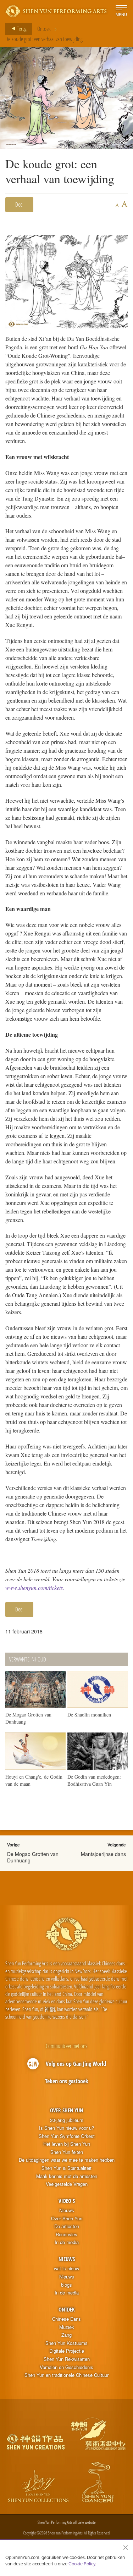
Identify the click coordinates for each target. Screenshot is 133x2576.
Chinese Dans (66, 2319)
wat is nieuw (66, 2269)
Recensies (66, 2234)
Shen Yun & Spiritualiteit (66, 2168)
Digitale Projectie (67, 2351)
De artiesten (67, 2226)
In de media (67, 2242)
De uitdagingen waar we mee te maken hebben (67, 2160)
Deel (19, 204)
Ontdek (44, 29)
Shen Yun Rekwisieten (67, 2359)
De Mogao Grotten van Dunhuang (33, 1857)
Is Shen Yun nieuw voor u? (66, 2128)
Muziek (67, 2327)
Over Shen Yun (66, 2110)
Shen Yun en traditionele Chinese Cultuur (66, 2375)
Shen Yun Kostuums (66, 2343)
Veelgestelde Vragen (67, 2184)
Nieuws (67, 2210)
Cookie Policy (82, 2564)
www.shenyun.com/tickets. (35, 1587)
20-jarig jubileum (67, 2120)
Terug (21, 28)
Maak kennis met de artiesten (67, 2176)
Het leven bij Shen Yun (67, 2144)
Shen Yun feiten (67, 2152)
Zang (66, 2335)
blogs (66, 2285)
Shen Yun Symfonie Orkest (67, 2136)
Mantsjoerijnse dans (103, 1854)
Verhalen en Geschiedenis (66, 2367)
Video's (67, 2201)
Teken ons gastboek (67, 2081)
